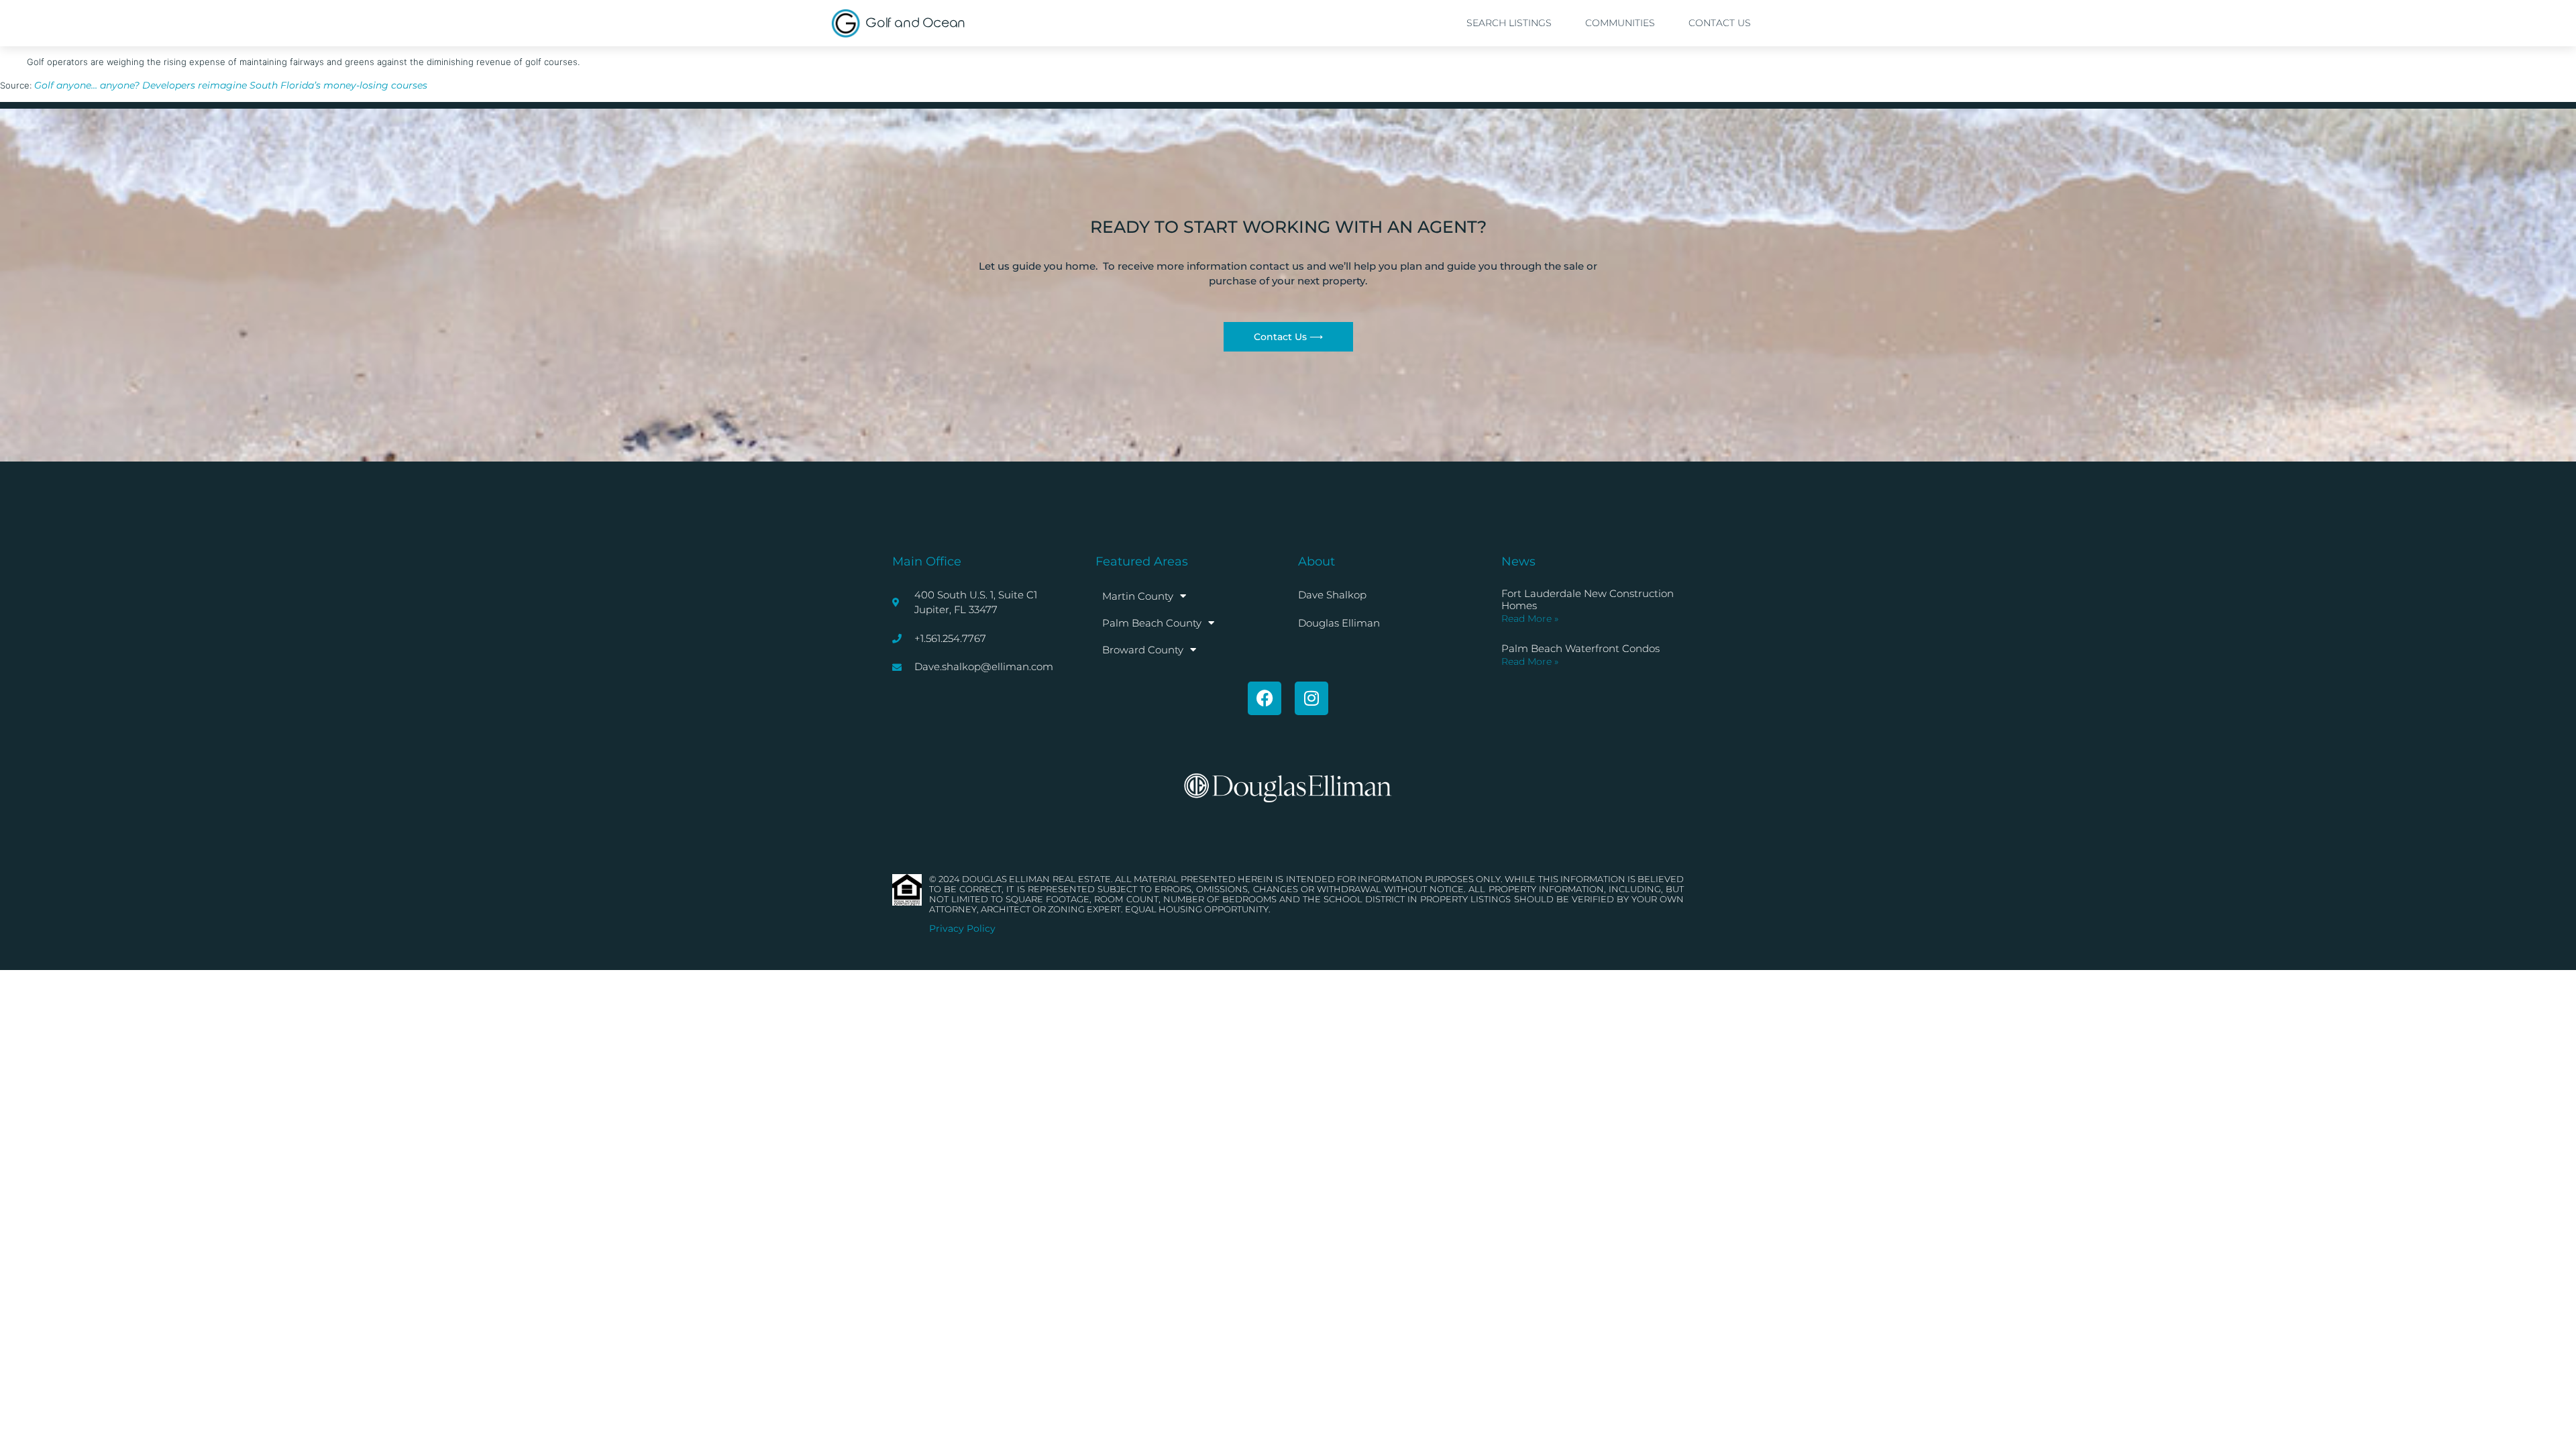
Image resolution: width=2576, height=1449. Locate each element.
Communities (1620, 23)
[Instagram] (1311, 698)
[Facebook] (1265, 698)
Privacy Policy (962, 928)
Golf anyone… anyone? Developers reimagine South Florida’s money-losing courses (231, 85)
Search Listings (1509, 23)
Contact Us (1720, 23)
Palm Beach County (1152, 623)
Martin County (1138, 596)
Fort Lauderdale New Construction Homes (1588, 599)
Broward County (1143, 650)
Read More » (1530, 619)
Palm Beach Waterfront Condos (1580, 648)
